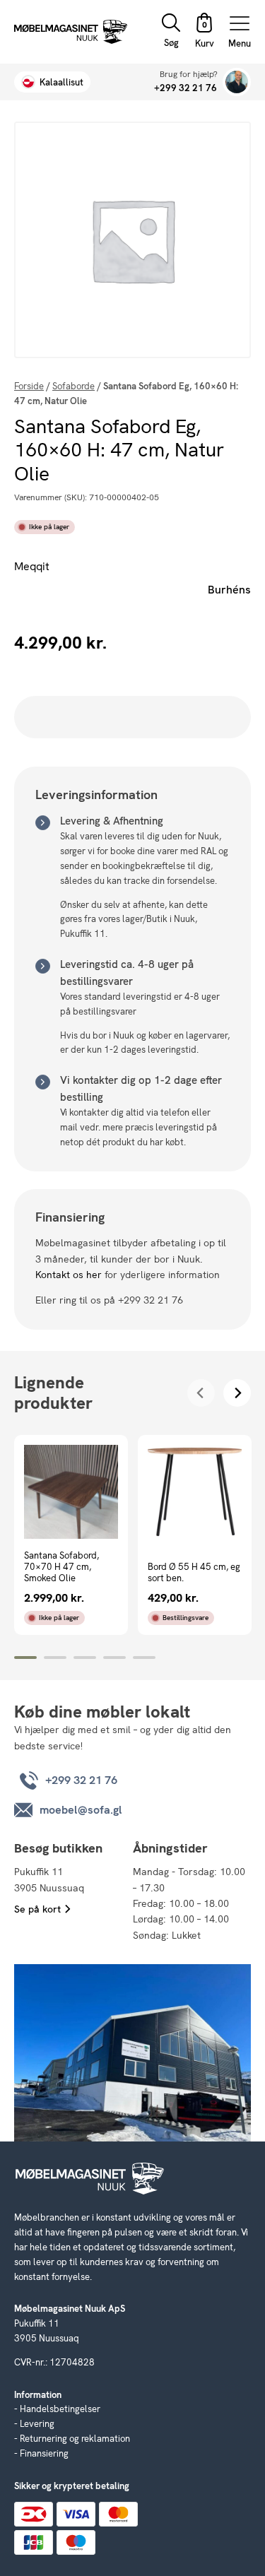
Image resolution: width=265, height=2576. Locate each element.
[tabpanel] (71, 1535)
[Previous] (201, 1393)
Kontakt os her (69, 1275)
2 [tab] (55, 1658)
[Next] (237, 1393)
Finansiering (44, 2453)
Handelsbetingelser (60, 2409)
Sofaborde (73, 386)
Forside (29, 386)
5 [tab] (144, 1658)
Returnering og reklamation (75, 2439)
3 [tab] (85, 1658)
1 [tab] (25, 1658)
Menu (240, 43)
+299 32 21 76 (185, 88)
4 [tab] (114, 1658)
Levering (37, 2424)
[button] (204, 32)
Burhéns (229, 590)
